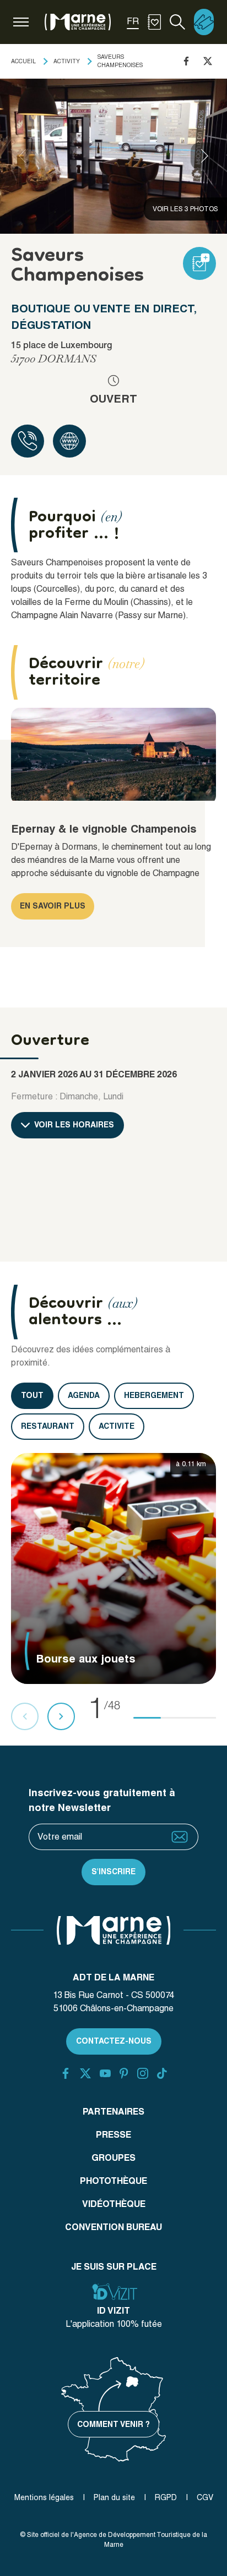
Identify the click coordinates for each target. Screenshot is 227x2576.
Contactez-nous (114, 2041)
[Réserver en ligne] (204, 22)
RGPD (166, 2497)
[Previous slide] (23, 156)
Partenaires (113, 2112)
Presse (113, 2135)
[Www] (69, 441)
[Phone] (28, 441)
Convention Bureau (113, 2227)
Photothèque (113, 2181)
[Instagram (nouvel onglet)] (143, 2073)
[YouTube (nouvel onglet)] (105, 2073)
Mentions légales (44, 2497)
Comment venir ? (113, 2424)
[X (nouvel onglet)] (85, 2073)
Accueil (23, 61)
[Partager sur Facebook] (186, 61)
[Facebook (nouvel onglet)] (66, 2073)
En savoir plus (53, 906)
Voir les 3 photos (185, 209)
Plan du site (114, 2497)
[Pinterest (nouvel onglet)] (124, 2073)
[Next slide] (204, 156)
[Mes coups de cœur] (154, 22)
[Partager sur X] (208, 61)
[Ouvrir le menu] (21, 22)
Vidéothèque (114, 2204)
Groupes (113, 2158)
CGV (205, 2497)
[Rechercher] (177, 22)
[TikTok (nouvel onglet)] (162, 2073)
